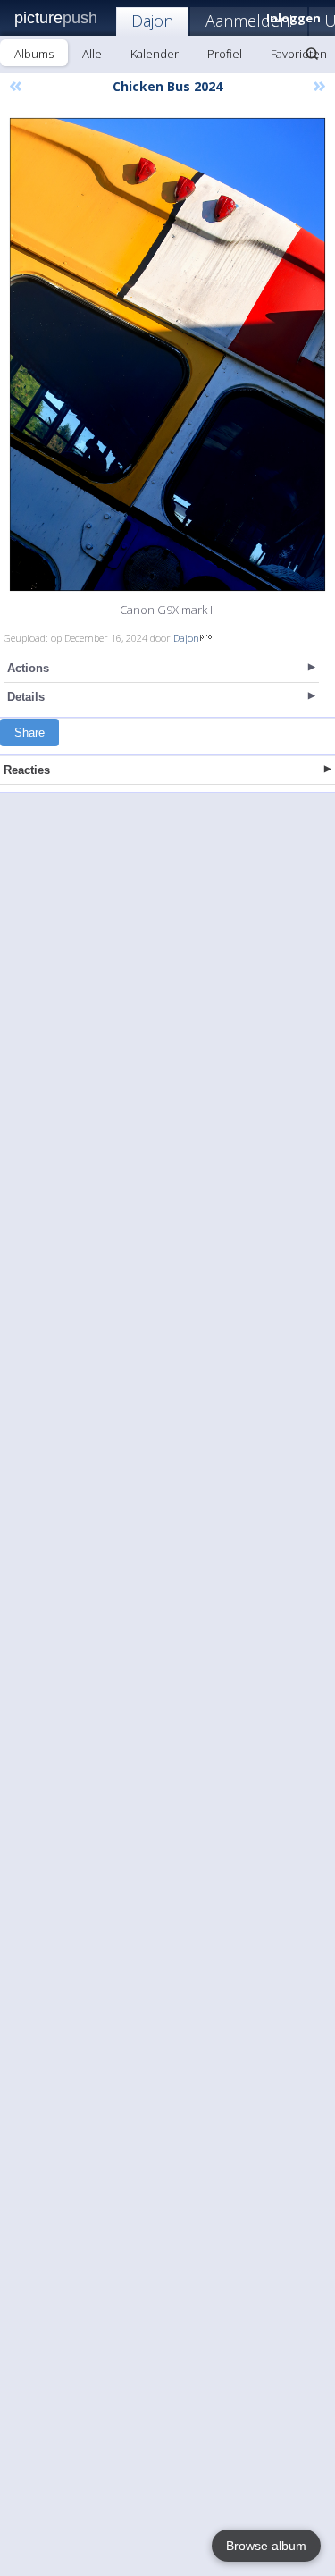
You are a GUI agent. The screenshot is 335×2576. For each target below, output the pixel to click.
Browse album (266, 2546)
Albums (34, 54)
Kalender (155, 54)
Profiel (225, 54)
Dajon (152, 21)
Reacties (27, 770)
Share (29, 732)
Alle (92, 54)
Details (26, 697)
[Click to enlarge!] (167, 354)
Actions (28, 668)
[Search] (312, 54)
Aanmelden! (249, 21)
